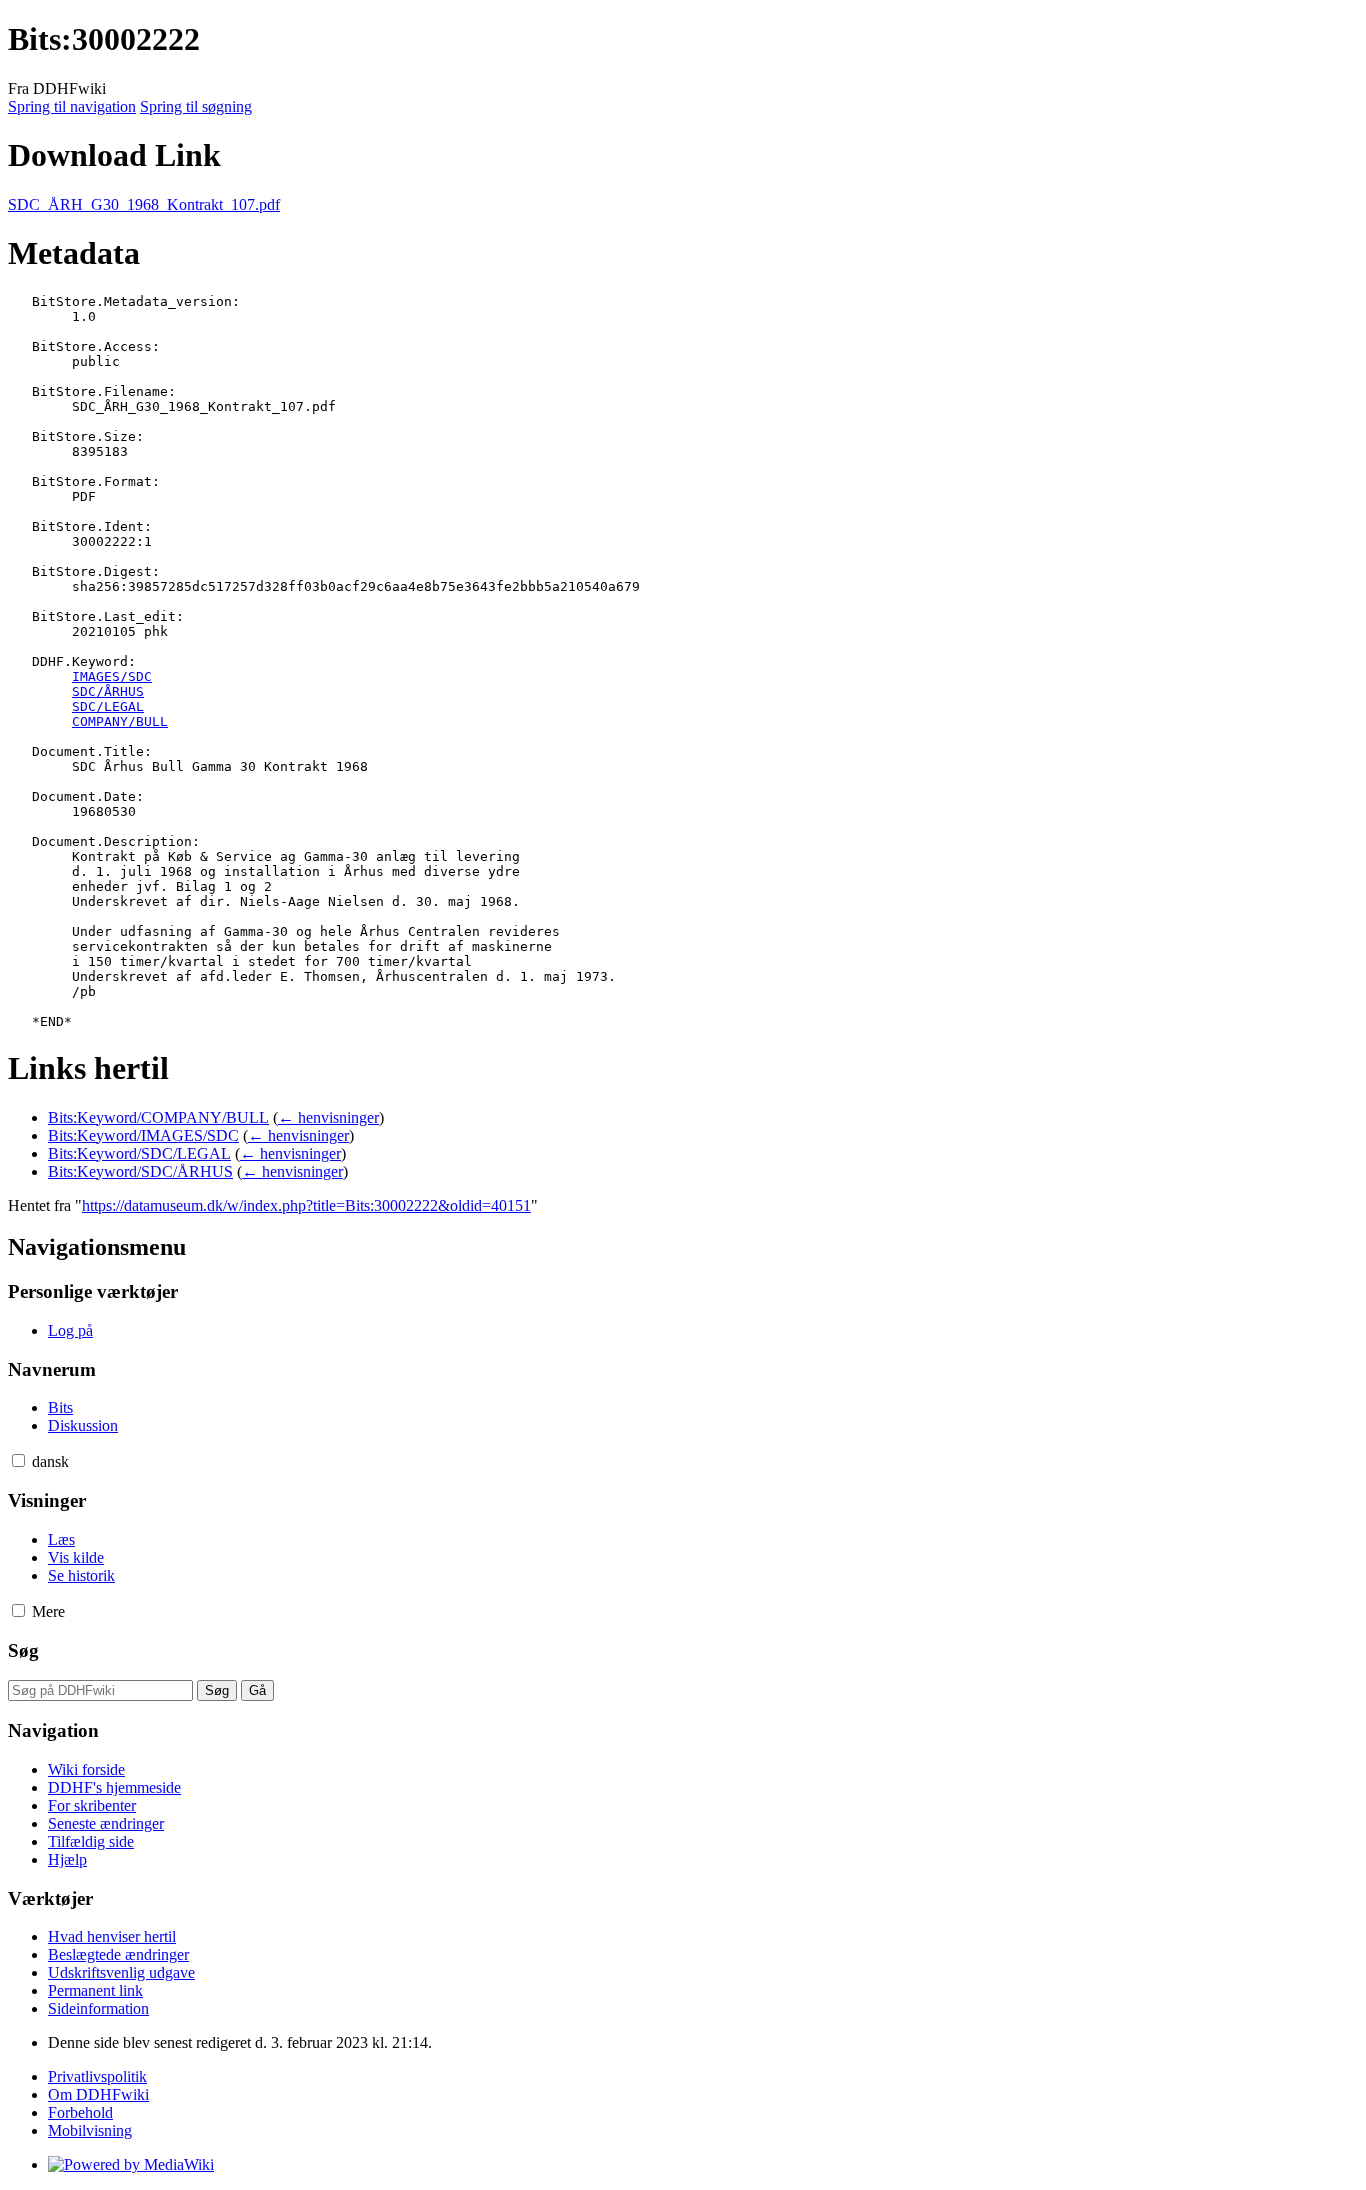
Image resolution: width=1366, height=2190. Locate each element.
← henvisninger (328, 1117)
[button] (18, 1460)
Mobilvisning (90, 2130)
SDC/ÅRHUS (108, 691)
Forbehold (80, 2112)
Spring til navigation (72, 106)
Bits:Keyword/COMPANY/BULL (158, 1117)
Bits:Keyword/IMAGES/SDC (143, 1135)
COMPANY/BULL (120, 721)
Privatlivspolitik (97, 2076)
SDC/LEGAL (108, 706)
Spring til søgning (196, 106)
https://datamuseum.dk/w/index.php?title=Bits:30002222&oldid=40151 (306, 1205)
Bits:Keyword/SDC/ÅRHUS (140, 1171)
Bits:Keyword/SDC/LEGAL (139, 1153)
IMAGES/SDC (112, 676)
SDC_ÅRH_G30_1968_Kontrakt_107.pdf (144, 204)
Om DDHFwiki (98, 2094)
